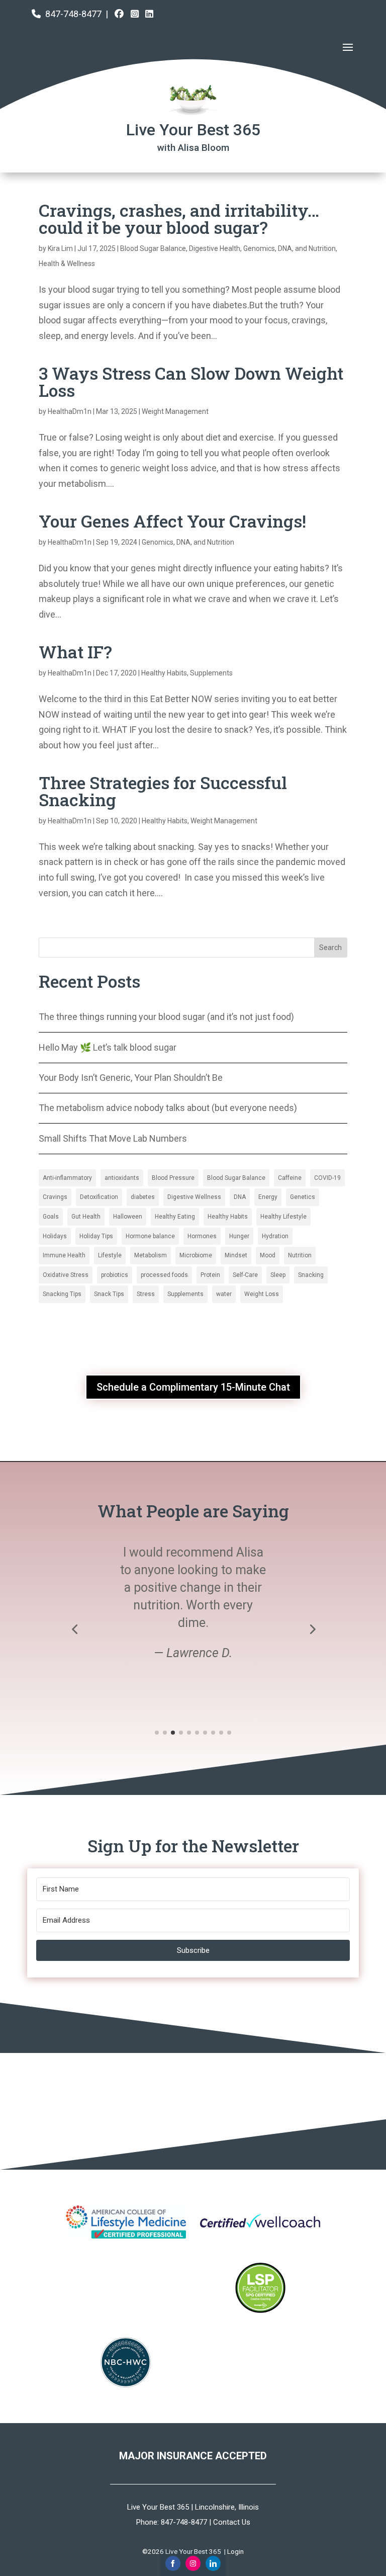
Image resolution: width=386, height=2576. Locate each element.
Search (330, 948)
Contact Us (232, 2522)
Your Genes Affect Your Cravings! (172, 521)
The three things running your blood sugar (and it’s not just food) (166, 1017)
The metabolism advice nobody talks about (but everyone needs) (168, 1108)
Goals (51, 1217)
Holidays (55, 1236)
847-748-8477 (73, 14)
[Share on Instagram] (193, 2563)
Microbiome (196, 1255)
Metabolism (151, 1255)
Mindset (236, 1255)
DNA (240, 1197)
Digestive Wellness (194, 1197)
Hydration (275, 1236)
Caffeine (290, 1178)
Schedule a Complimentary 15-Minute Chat (193, 1387)
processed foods (164, 1275)
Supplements (211, 673)
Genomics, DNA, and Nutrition (289, 248)
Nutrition (300, 1255)
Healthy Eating (175, 1217)
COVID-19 (327, 1178)
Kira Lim (60, 248)
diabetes (143, 1197)
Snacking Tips (62, 1294)
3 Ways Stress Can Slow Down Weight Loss (191, 381)
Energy (268, 1197)
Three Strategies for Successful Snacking (163, 791)
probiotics (115, 1275)
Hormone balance (150, 1236)
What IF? (75, 652)
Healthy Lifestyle (283, 1217)
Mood (268, 1255)
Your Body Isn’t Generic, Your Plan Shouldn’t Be (131, 1078)
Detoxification (99, 1197)
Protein (210, 1275)
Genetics (303, 1197)
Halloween (128, 1217)
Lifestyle (110, 1255)
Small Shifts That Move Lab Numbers (113, 1138)
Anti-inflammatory (67, 1178)
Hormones (202, 1236)
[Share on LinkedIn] (213, 2563)
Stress (146, 1294)
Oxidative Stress (66, 1275)
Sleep (278, 1275)
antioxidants (122, 1178)
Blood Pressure (173, 1178)
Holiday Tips (96, 1236)
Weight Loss (262, 1294)
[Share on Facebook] (173, 2563)
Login (235, 2551)
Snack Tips (109, 1294)
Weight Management (175, 411)
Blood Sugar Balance (153, 248)
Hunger (239, 1236)
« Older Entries (67, 929)
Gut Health (86, 1217)
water (224, 1294)
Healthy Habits (164, 673)
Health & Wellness (67, 264)
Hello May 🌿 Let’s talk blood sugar (108, 1047)
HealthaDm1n (70, 411)
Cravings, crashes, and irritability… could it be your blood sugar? (179, 219)
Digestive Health (215, 248)
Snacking (311, 1275)
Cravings (55, 1197)
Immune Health (64, 1255)
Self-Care (245, 1275)
